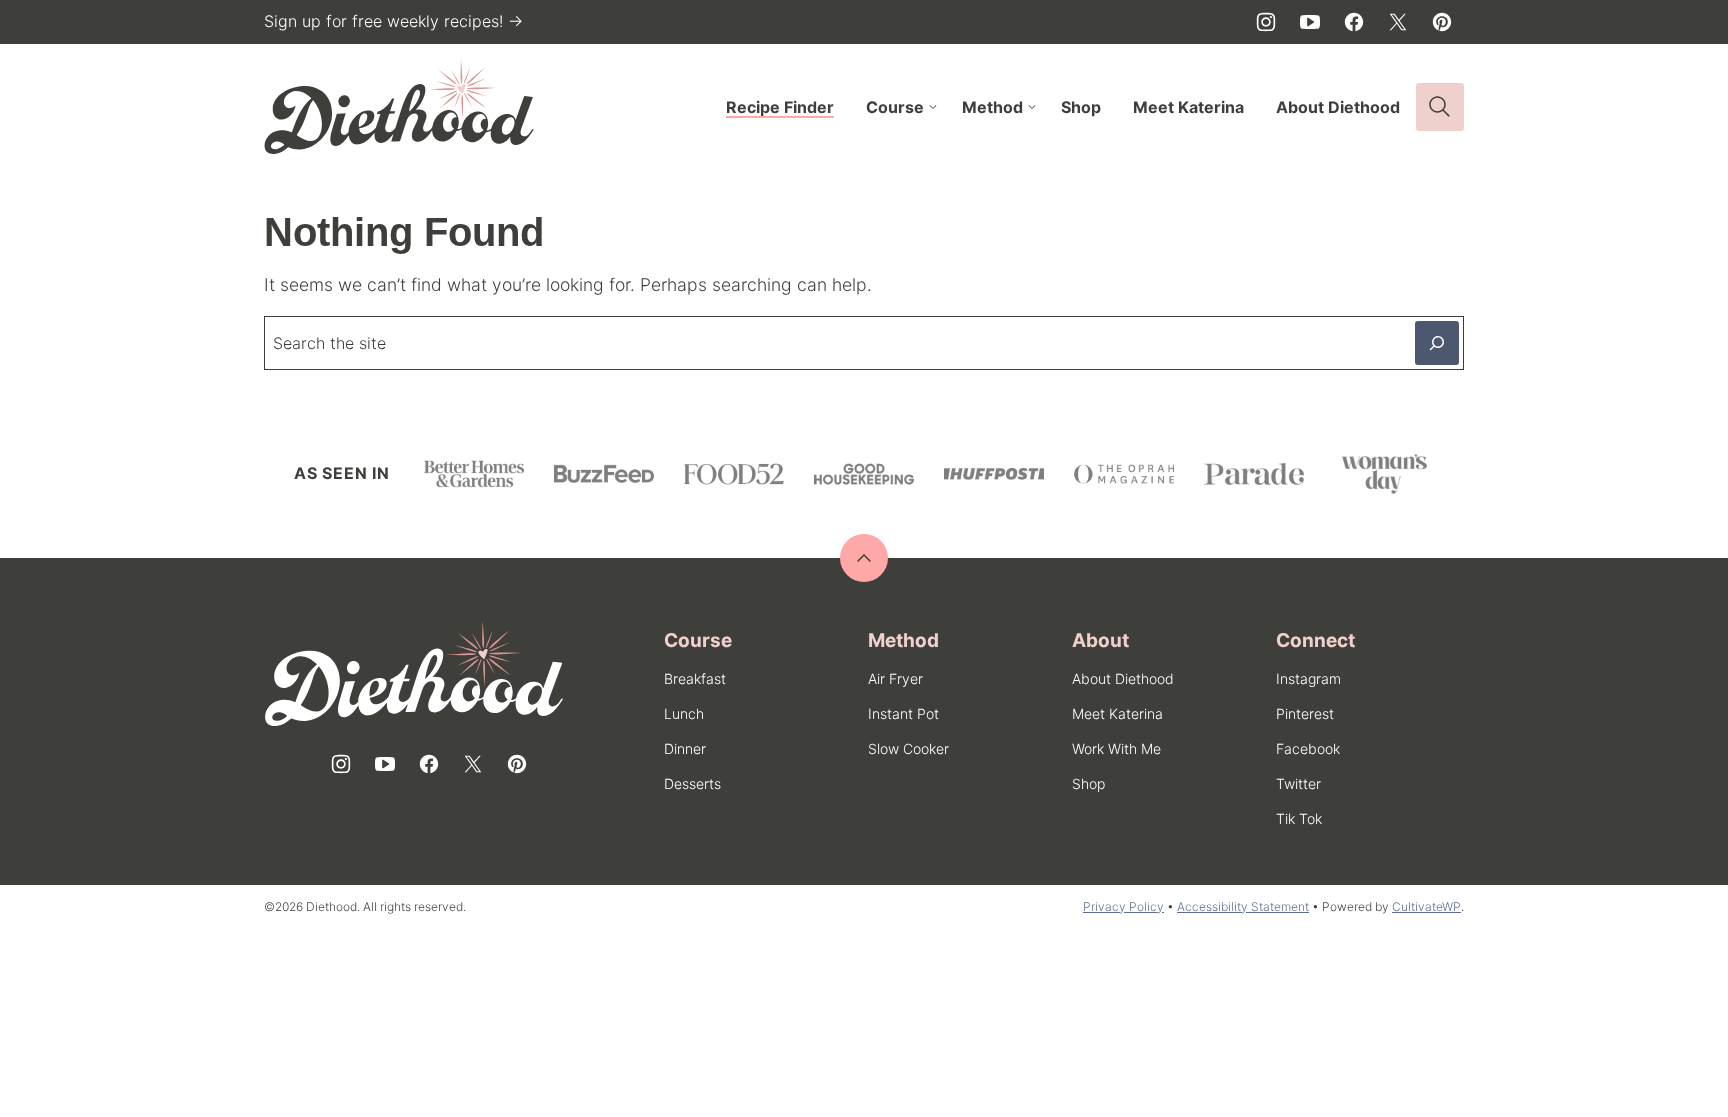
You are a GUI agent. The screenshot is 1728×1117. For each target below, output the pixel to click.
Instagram (1308, 678)
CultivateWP (1426, 906)
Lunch (684, 713)
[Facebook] (1354, 22)
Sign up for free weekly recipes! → (393, 21)
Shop (1081, 107)
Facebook (1308, 748)
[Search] (1440, 107)
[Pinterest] (1442, 22)
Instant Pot (903, 713)
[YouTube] (1310, 22)
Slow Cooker (908, 748)
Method (992, 107)
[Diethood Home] (399, 107)
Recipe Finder (780, 107)
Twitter (1298, 783)
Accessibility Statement (1243, 906)
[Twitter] (1398, 22)
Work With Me (1116, 748)
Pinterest (1305, 713)
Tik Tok (1299, 818)
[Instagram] (1266, 22)
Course (895, 107)
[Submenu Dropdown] (933, 107)
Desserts (692, 783)
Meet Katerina (1188, 107)
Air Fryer (895, 678)
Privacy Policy (1123, 906)
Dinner (685, 748)
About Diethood (1338, 107)
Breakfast (695, 678)
